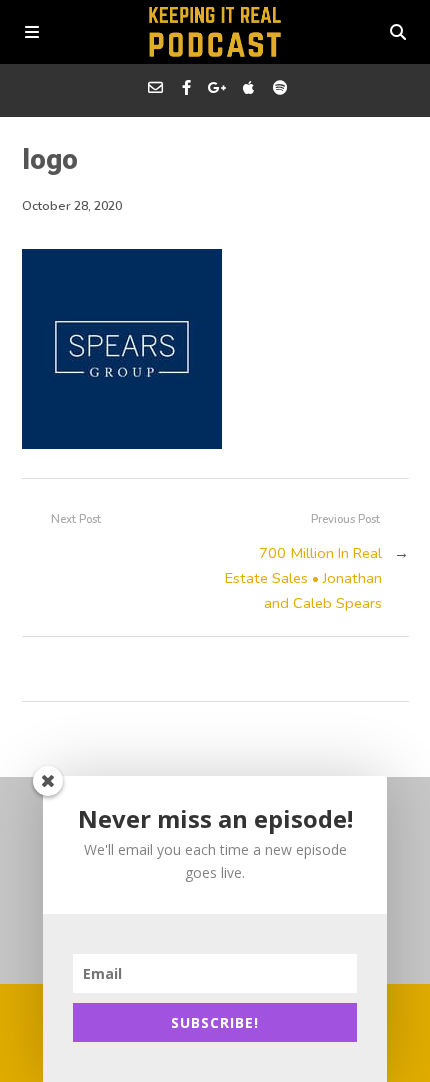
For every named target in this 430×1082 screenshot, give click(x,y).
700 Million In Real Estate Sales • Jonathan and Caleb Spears (303, 578)
